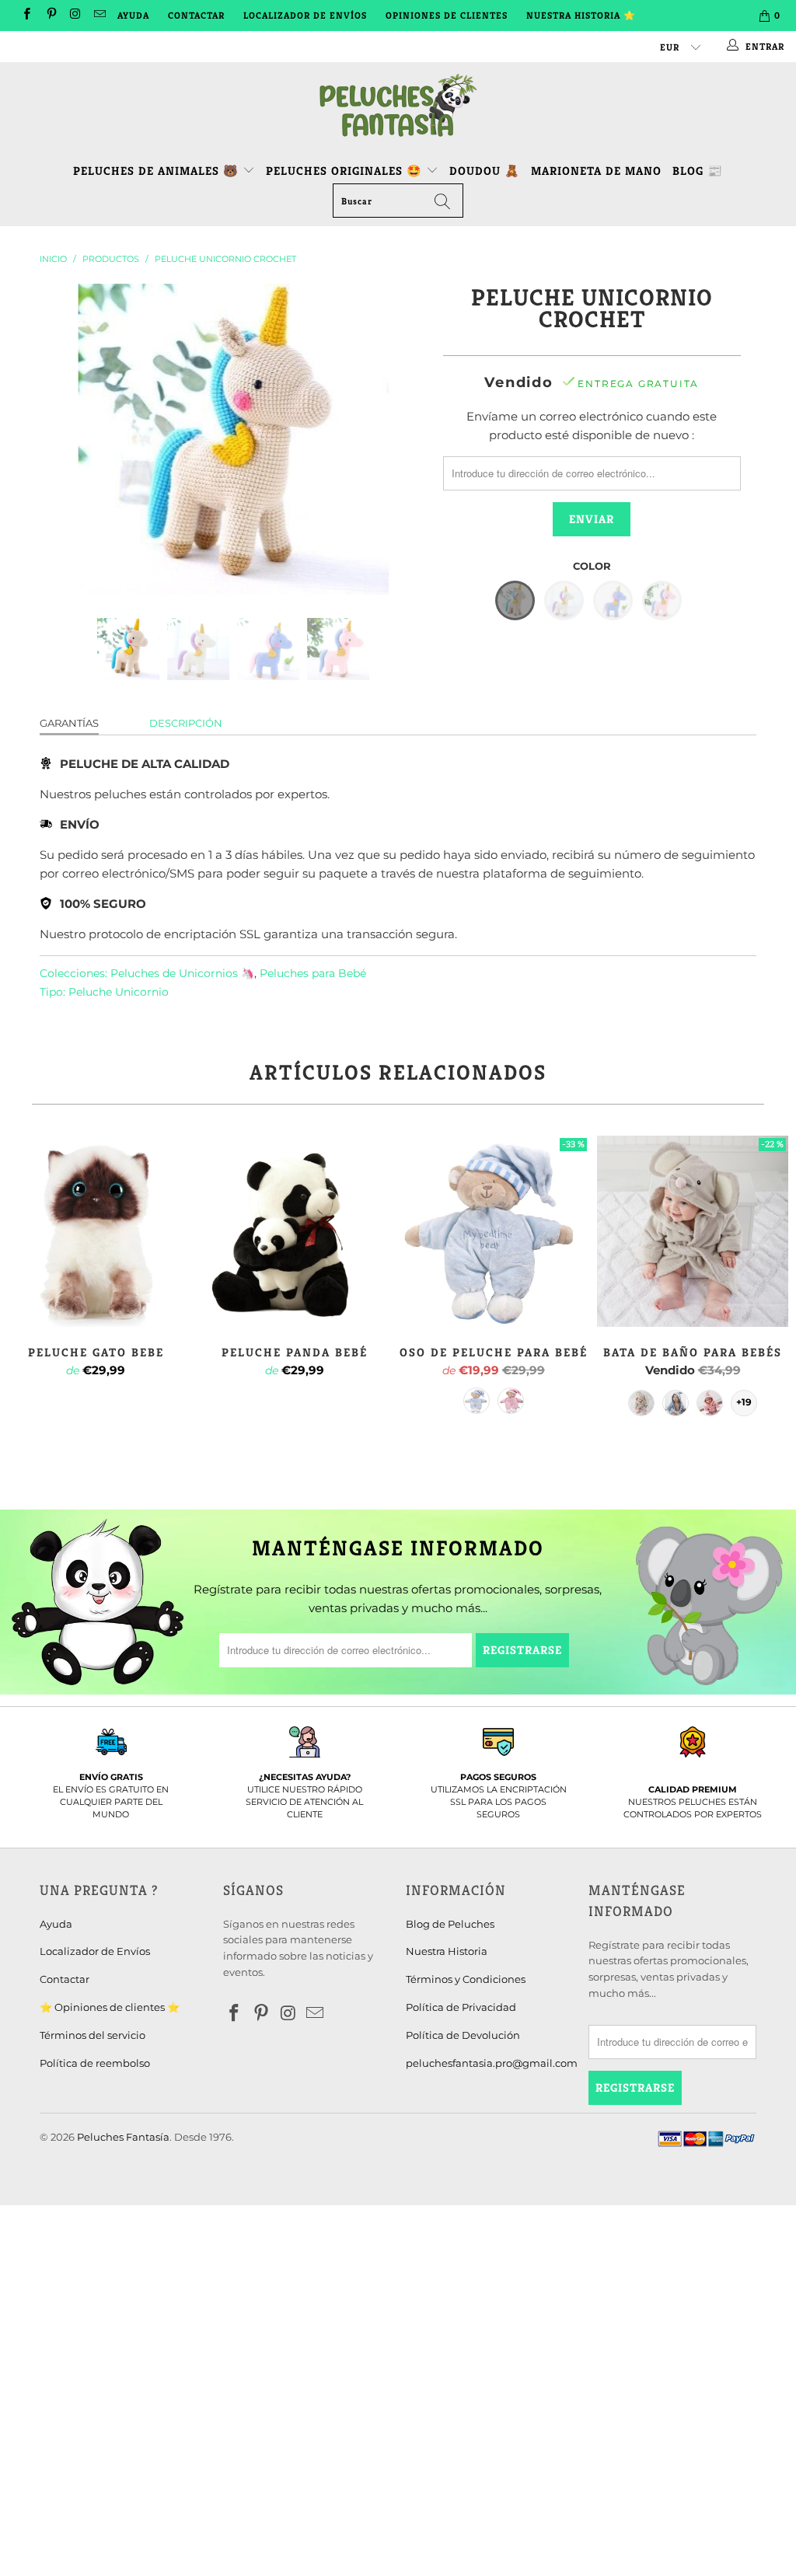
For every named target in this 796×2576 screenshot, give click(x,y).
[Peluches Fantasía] (398, 106)
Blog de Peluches (450, 1924)
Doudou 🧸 (485, 171)
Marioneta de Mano (596, 171)
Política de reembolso (95, 2063)
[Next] (407, 439)
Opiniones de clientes (447, 15)
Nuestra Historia (447, 1951)
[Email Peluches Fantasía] (99, 15)
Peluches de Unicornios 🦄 (182, 973)
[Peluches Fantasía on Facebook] (26, 15)
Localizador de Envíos (305, 15)
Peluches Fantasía (123, 2137)
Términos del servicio (93, 2035)
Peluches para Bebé (313, 973)
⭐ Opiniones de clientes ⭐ (110, 2007)
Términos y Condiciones (466, 1979)
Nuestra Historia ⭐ (581, 15)
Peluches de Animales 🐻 (156, 171)
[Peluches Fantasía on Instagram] (75, 15)
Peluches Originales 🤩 (346, 171)
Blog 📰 (698, 171)
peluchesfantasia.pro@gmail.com (492, 2063)
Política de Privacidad (461, 2007)
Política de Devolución (463, 2035)
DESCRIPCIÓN (186, 723)
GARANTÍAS (69, 723)
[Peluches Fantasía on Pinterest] (50, 15)
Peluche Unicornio (119, 992)
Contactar (196, 15)
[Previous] (60, 439)
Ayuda (133, 15)
